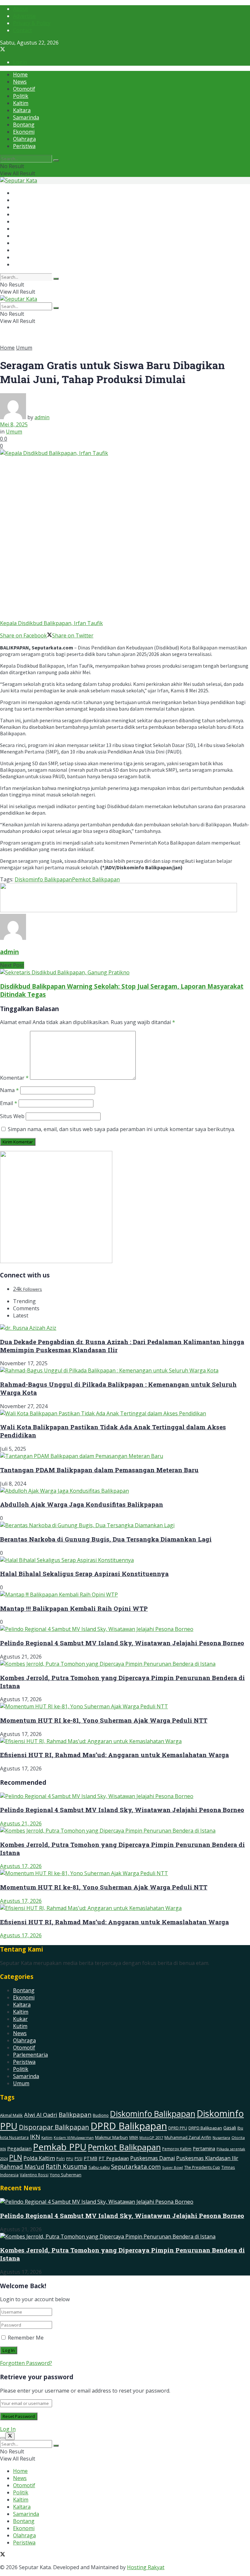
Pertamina (204, 2148)
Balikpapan (75, 2115)
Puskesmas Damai (153, 2158)
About (21, 9)
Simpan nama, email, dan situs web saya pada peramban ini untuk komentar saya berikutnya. (121, 1129)
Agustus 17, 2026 (21, 1866)
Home (20, 74)
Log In (8, 2429)
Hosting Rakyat (146, 2567)
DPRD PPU (178, 2128)
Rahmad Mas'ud (22, 2167)
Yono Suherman (66, 2175)
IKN (35, 2137)
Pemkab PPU (60, 2147)
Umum (24, 348)
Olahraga (24, 139)
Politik (21, 96)
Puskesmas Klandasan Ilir (207, 2158)
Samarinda (26, 117)
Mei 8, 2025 (14, 424)
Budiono (101, 2115)
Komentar (14, 1078)
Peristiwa (24, 146)
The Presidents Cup (202, 2167)
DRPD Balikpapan (205, 2128)
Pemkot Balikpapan (96, 879)
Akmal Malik (11, 2115)
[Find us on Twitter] (3, 50)
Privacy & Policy (32, 23)
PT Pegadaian (114, 2158)
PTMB (90, 2158)
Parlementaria (30, 2055)
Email (9, 1103)
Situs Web (12, 1116)
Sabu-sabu (99, 2167)
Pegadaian (19, 2148)
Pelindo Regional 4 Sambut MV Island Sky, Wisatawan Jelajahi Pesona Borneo (122, 1643)
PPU (70, 2159)
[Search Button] (56, 160)
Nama (9, 1090)
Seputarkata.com (136, 2166)
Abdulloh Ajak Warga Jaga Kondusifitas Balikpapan (82, 1504)
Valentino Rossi (34, 2175)
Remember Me (26, 2338)
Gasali (230, 2128)
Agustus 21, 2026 (21, 1823)
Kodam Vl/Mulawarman (74, 2138)
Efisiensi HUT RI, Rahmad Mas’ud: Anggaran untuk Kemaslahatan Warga (114, 1755)
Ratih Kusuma (66, 2166)
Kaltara (22, 110)
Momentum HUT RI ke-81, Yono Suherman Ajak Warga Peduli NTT (104, 1720)
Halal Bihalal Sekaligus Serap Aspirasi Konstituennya (84, 1574)
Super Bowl (173, 2167)
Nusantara (221, 2137)
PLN (16, 2157)
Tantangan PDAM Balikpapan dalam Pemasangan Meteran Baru (99, 1470)
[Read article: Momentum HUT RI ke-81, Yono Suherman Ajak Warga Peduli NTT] (125, 1873)
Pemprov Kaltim (177, 2149)
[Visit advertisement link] (118, 910)
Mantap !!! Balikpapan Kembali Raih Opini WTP (74, 1608)
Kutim (20, 2026)
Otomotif (24, 89)
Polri (61, 2159)
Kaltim (21, 103)
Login (20, 62)
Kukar (20, 2019)
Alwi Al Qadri (41, 2115)
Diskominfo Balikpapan (43, 879)
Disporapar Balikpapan (54, 2127)
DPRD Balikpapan (129, 2126)
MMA (134, 2137)
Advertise (24, 16)
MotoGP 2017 (151, 2137)
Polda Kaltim (39, 2158)
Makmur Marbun (111, 2137)
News (20, 82)
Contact (22, 30)
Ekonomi (24, 132)
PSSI (78, 2158)
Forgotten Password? (26, 2363)
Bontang (24, 125)
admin (42, 417)
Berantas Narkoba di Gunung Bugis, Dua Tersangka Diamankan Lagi (106, 1539)
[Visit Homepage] (19, 180)
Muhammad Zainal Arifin (188, 2137)
